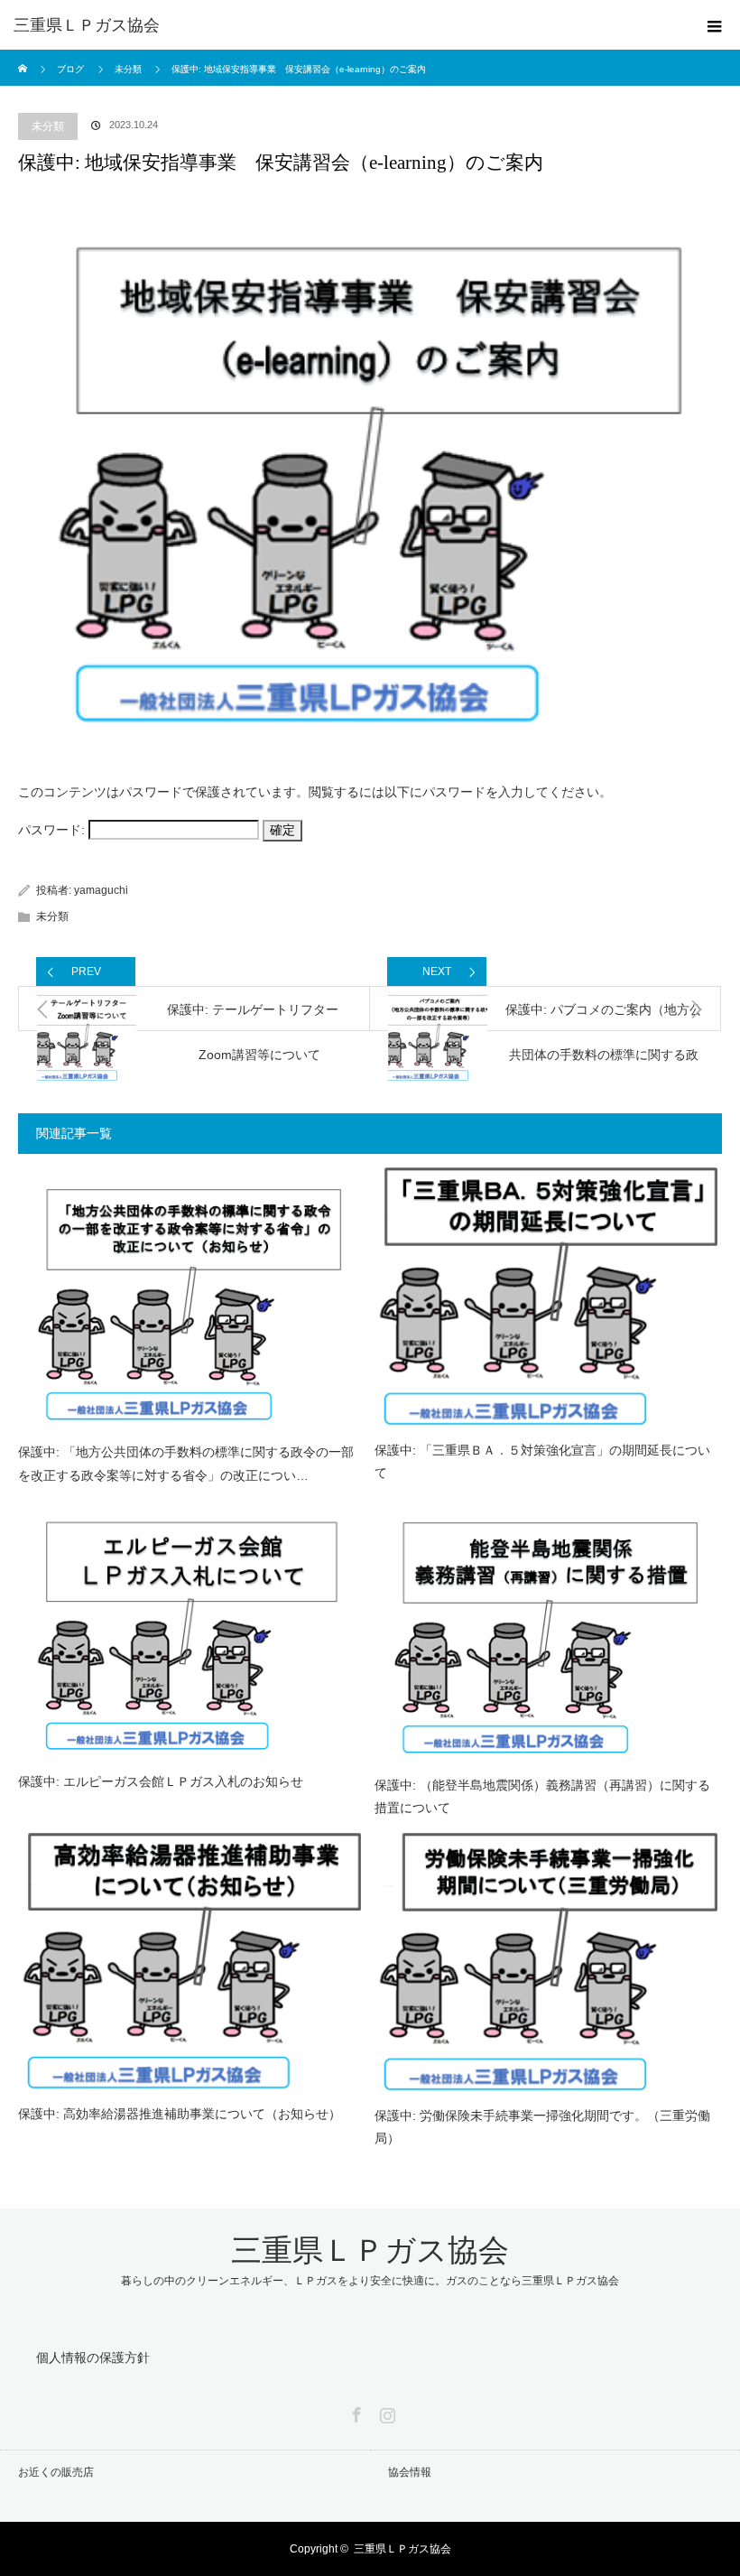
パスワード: (53, 830)
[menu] (715, 25)
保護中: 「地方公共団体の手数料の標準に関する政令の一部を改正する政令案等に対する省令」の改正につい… (186, 1463)
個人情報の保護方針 (93, 2357)
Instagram (385, 2412)
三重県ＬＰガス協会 (87, 25)
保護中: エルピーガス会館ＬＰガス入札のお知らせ (161, 1781)
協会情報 (410, 2472)
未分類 (48, 126)
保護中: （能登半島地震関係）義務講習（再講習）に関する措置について (542, 1796)
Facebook (355, 2412)
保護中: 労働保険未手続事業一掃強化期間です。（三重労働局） (542, 2127)
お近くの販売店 (56, 2472)
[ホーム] (24, 56)
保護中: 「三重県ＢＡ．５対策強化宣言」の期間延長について (542, 1461)
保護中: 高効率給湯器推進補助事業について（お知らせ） (180, 2114)
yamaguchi (101, 890)
